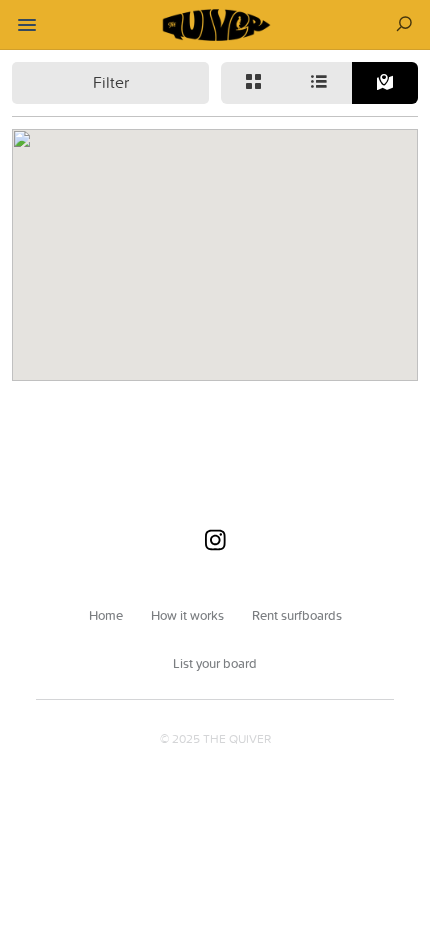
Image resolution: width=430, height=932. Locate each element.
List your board (215, 663)
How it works (187, 615)
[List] (320, 83)
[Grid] (254, 83)
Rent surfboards (297, 615)
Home (106, 615)
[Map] (385, 83)
